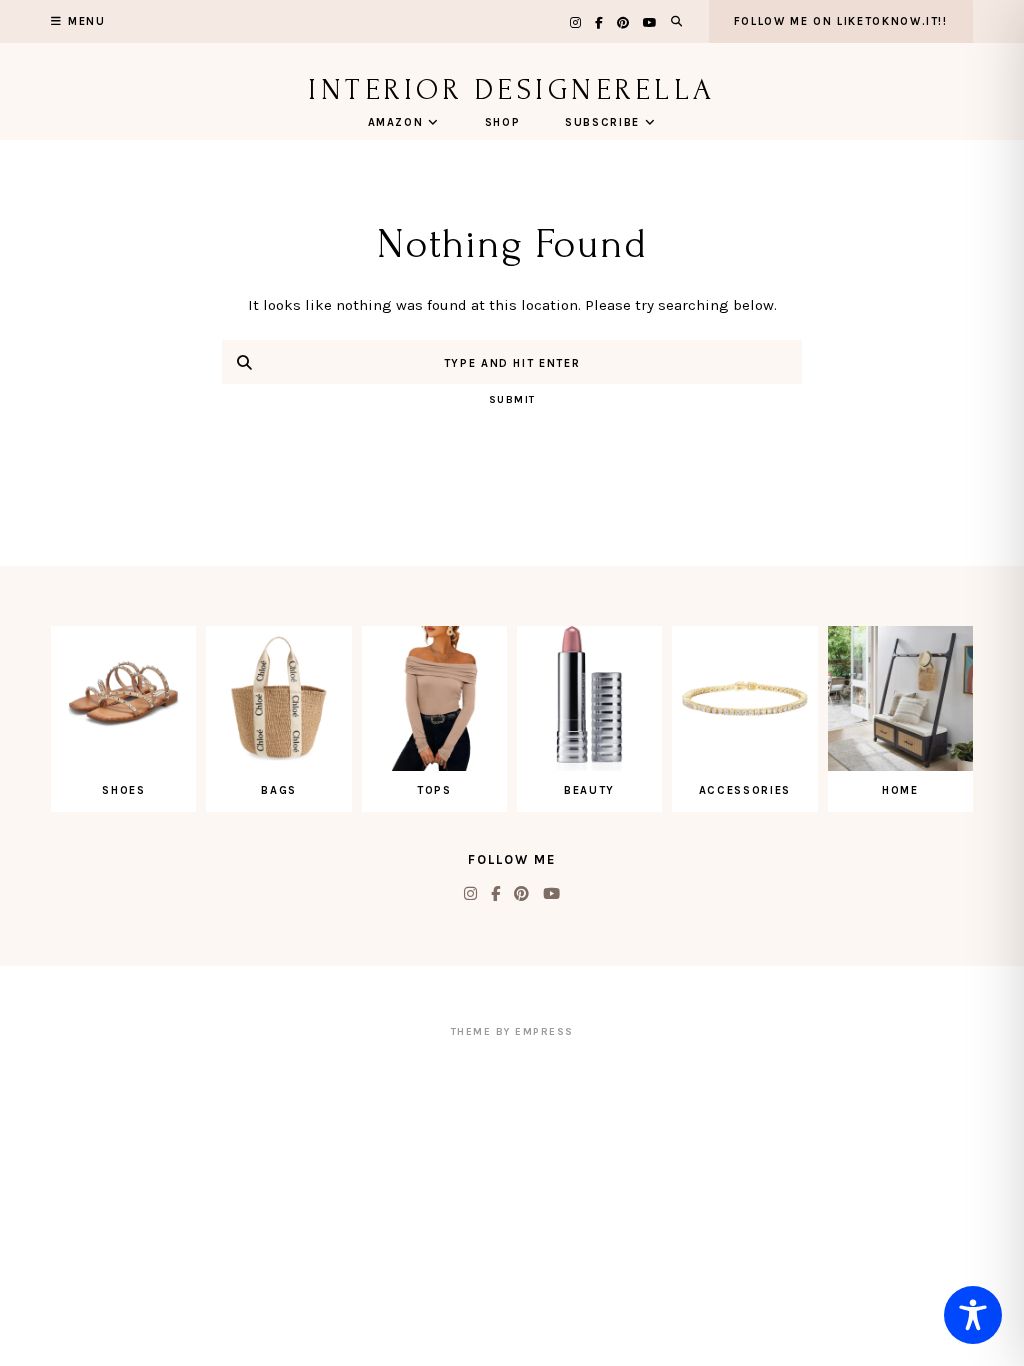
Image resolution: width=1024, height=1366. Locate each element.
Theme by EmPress (512, 1032)
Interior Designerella (512, 89)
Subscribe (602, 122)
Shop (503, 122)
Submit (512, 400)
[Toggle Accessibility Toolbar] (973, 1315)
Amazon (396, 122)
